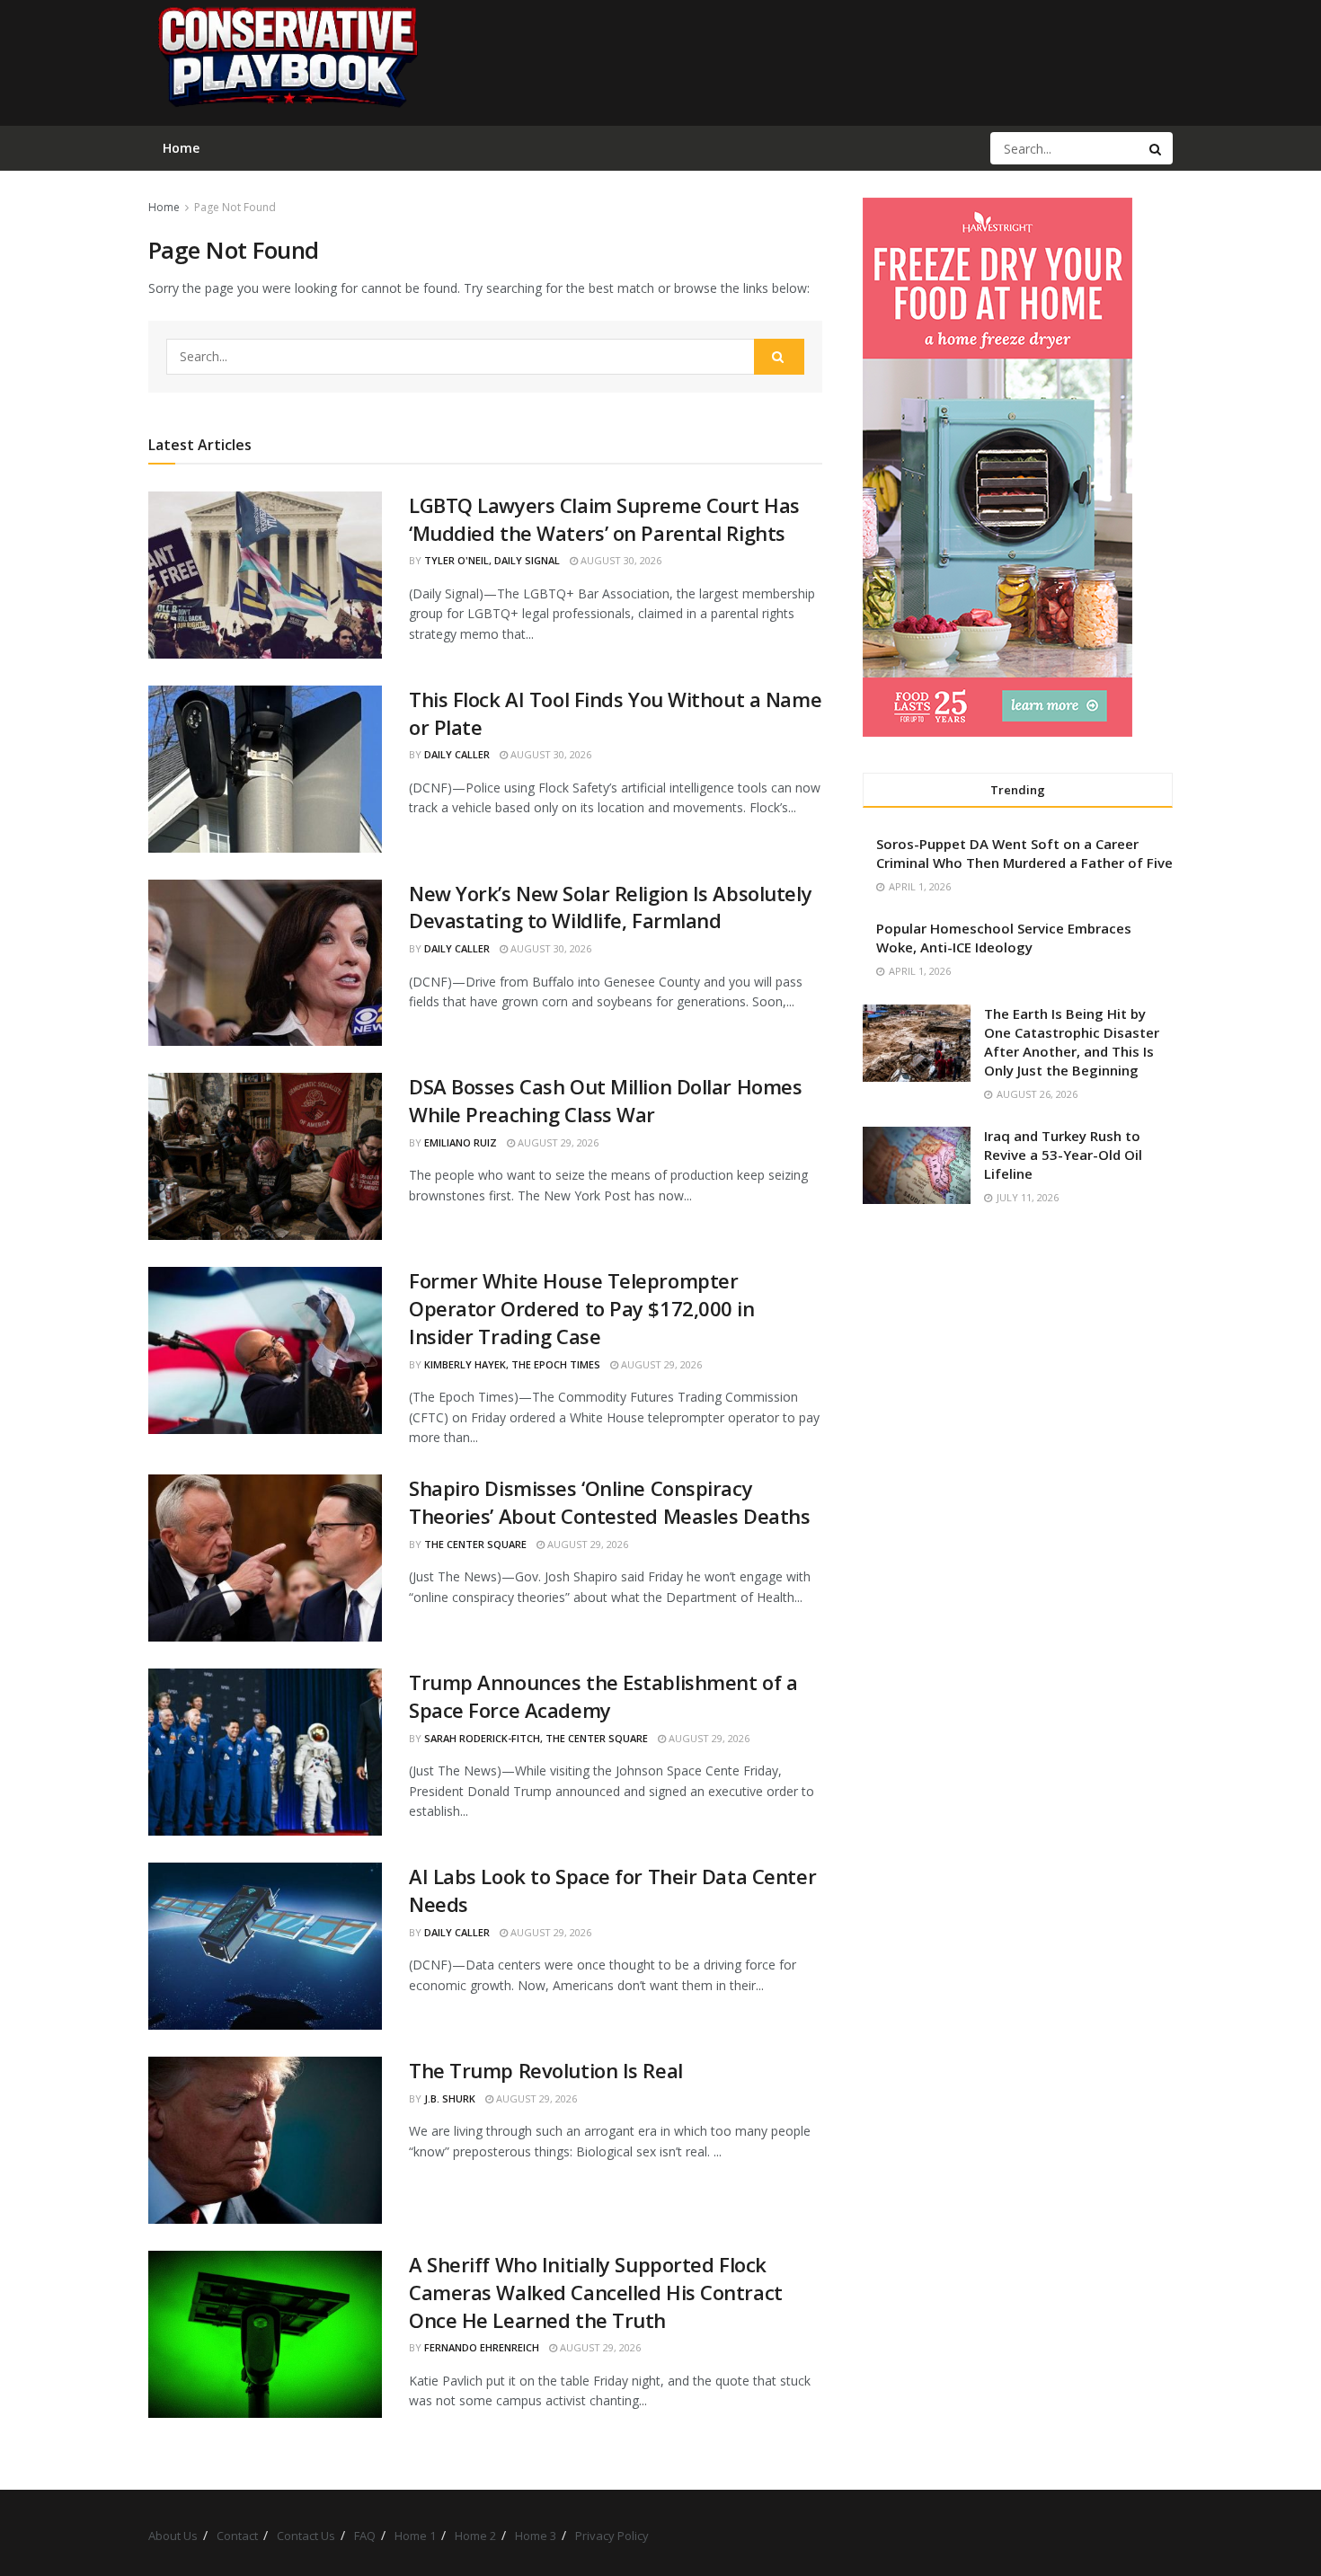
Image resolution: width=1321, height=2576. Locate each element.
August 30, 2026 (620, 560)
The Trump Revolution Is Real (546, 2070)
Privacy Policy (612, 2536)
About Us (173, 2536)
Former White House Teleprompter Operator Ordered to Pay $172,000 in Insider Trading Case (582, 1308)
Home (164, 207)
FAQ (365, 2536)
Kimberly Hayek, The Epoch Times (512, 1364)
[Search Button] (1157, 148)
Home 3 (536, 2536)
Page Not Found (235, 207)
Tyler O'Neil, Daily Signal (492, 560)
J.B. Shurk (450, 2098)
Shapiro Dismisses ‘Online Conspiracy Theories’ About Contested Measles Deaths (609, 1502)
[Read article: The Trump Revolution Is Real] (265, 2140)
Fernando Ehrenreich (482, 2347)
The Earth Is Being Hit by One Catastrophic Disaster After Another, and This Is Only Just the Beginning (1072, 1042)
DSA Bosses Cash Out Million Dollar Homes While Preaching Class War (605, 1100)
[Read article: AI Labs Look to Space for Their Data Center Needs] (265, 1946)
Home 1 (415, 2536)
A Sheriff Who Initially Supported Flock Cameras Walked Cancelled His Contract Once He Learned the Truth (596, 2292)
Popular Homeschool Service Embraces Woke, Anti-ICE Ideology (1004, 938)
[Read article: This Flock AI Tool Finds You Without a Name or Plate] (265, 769)
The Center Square (475, 1544)
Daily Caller (457, 754)
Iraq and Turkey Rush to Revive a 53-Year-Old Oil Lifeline (1063, 1155)
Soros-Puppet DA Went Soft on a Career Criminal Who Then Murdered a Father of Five (1024, 853)
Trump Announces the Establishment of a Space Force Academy (603, 1696)
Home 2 (475, 2536)
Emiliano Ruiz (461, 1142)
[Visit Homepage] (287, 63)
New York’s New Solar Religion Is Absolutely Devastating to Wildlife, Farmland (610, 907)
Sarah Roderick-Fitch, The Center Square (536, 1738)
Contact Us (306, 2536)
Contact (237, 2536)
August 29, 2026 (557, 1142)
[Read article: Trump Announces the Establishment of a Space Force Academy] (265, 1752)
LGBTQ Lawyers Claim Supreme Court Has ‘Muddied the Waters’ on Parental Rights (604, 519)
